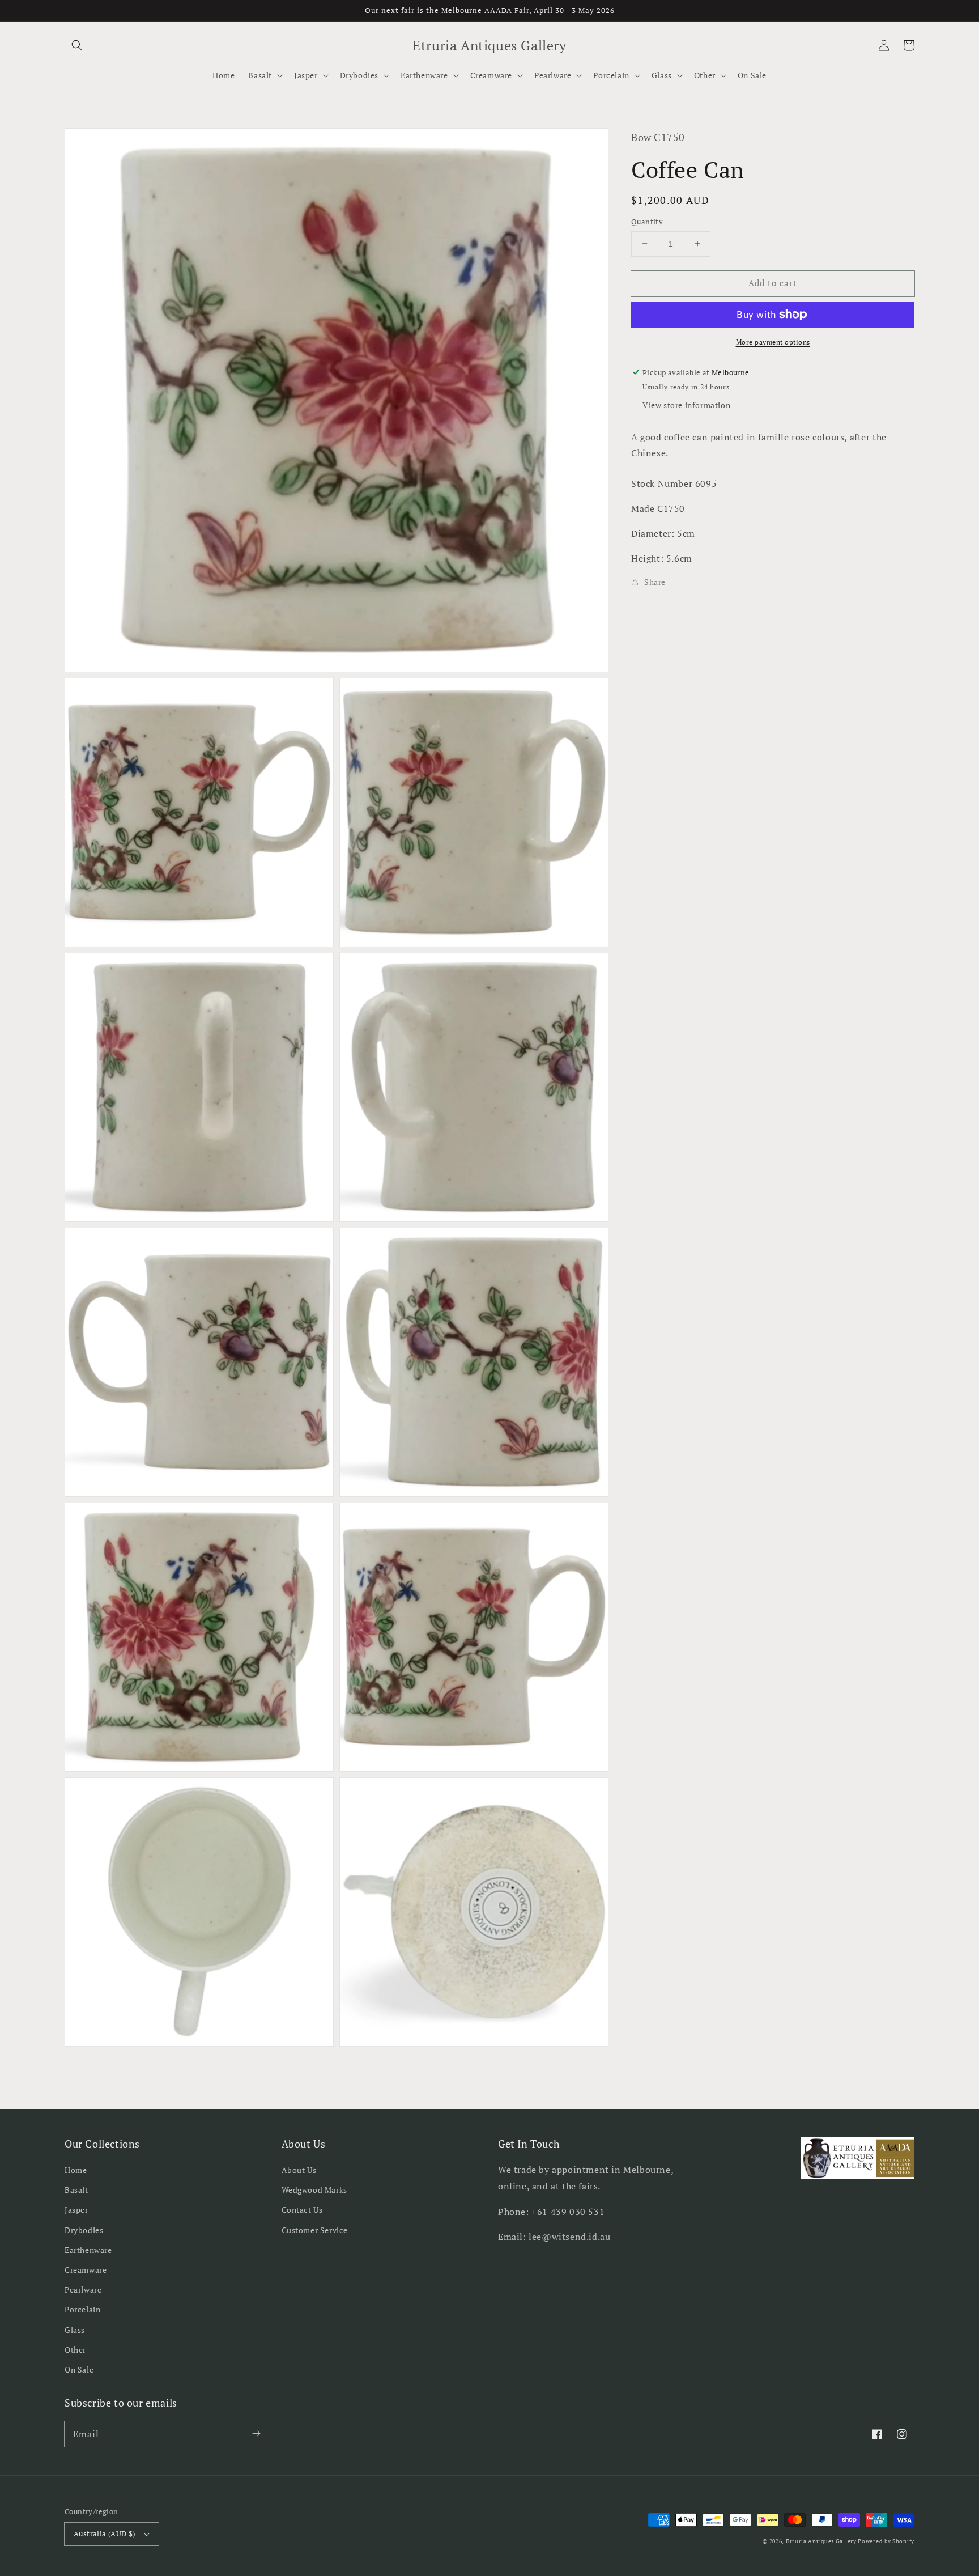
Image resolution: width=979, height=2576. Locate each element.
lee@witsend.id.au (569, 2237)
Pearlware (83, 2289)
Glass (75, 2330)
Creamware (86, 2270)
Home (76, 2170)
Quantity (647, 222)
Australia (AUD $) (105, 2533)
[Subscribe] (256, 2434)
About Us (299, 2170)
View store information (686, 404)
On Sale (79, 2369)
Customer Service (315, 2230)
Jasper (76, 2210)
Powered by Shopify (886, 2541)
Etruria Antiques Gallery (822, 2541)
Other (75, 2350)
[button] (77, 45)
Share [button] (655, 582)
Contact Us (302, 2210)
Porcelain (82, 2309)
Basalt (76, 2190)
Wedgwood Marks (314, 2190)
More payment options (773, 341)
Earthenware (88, 2250)
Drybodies (84, 2230)
